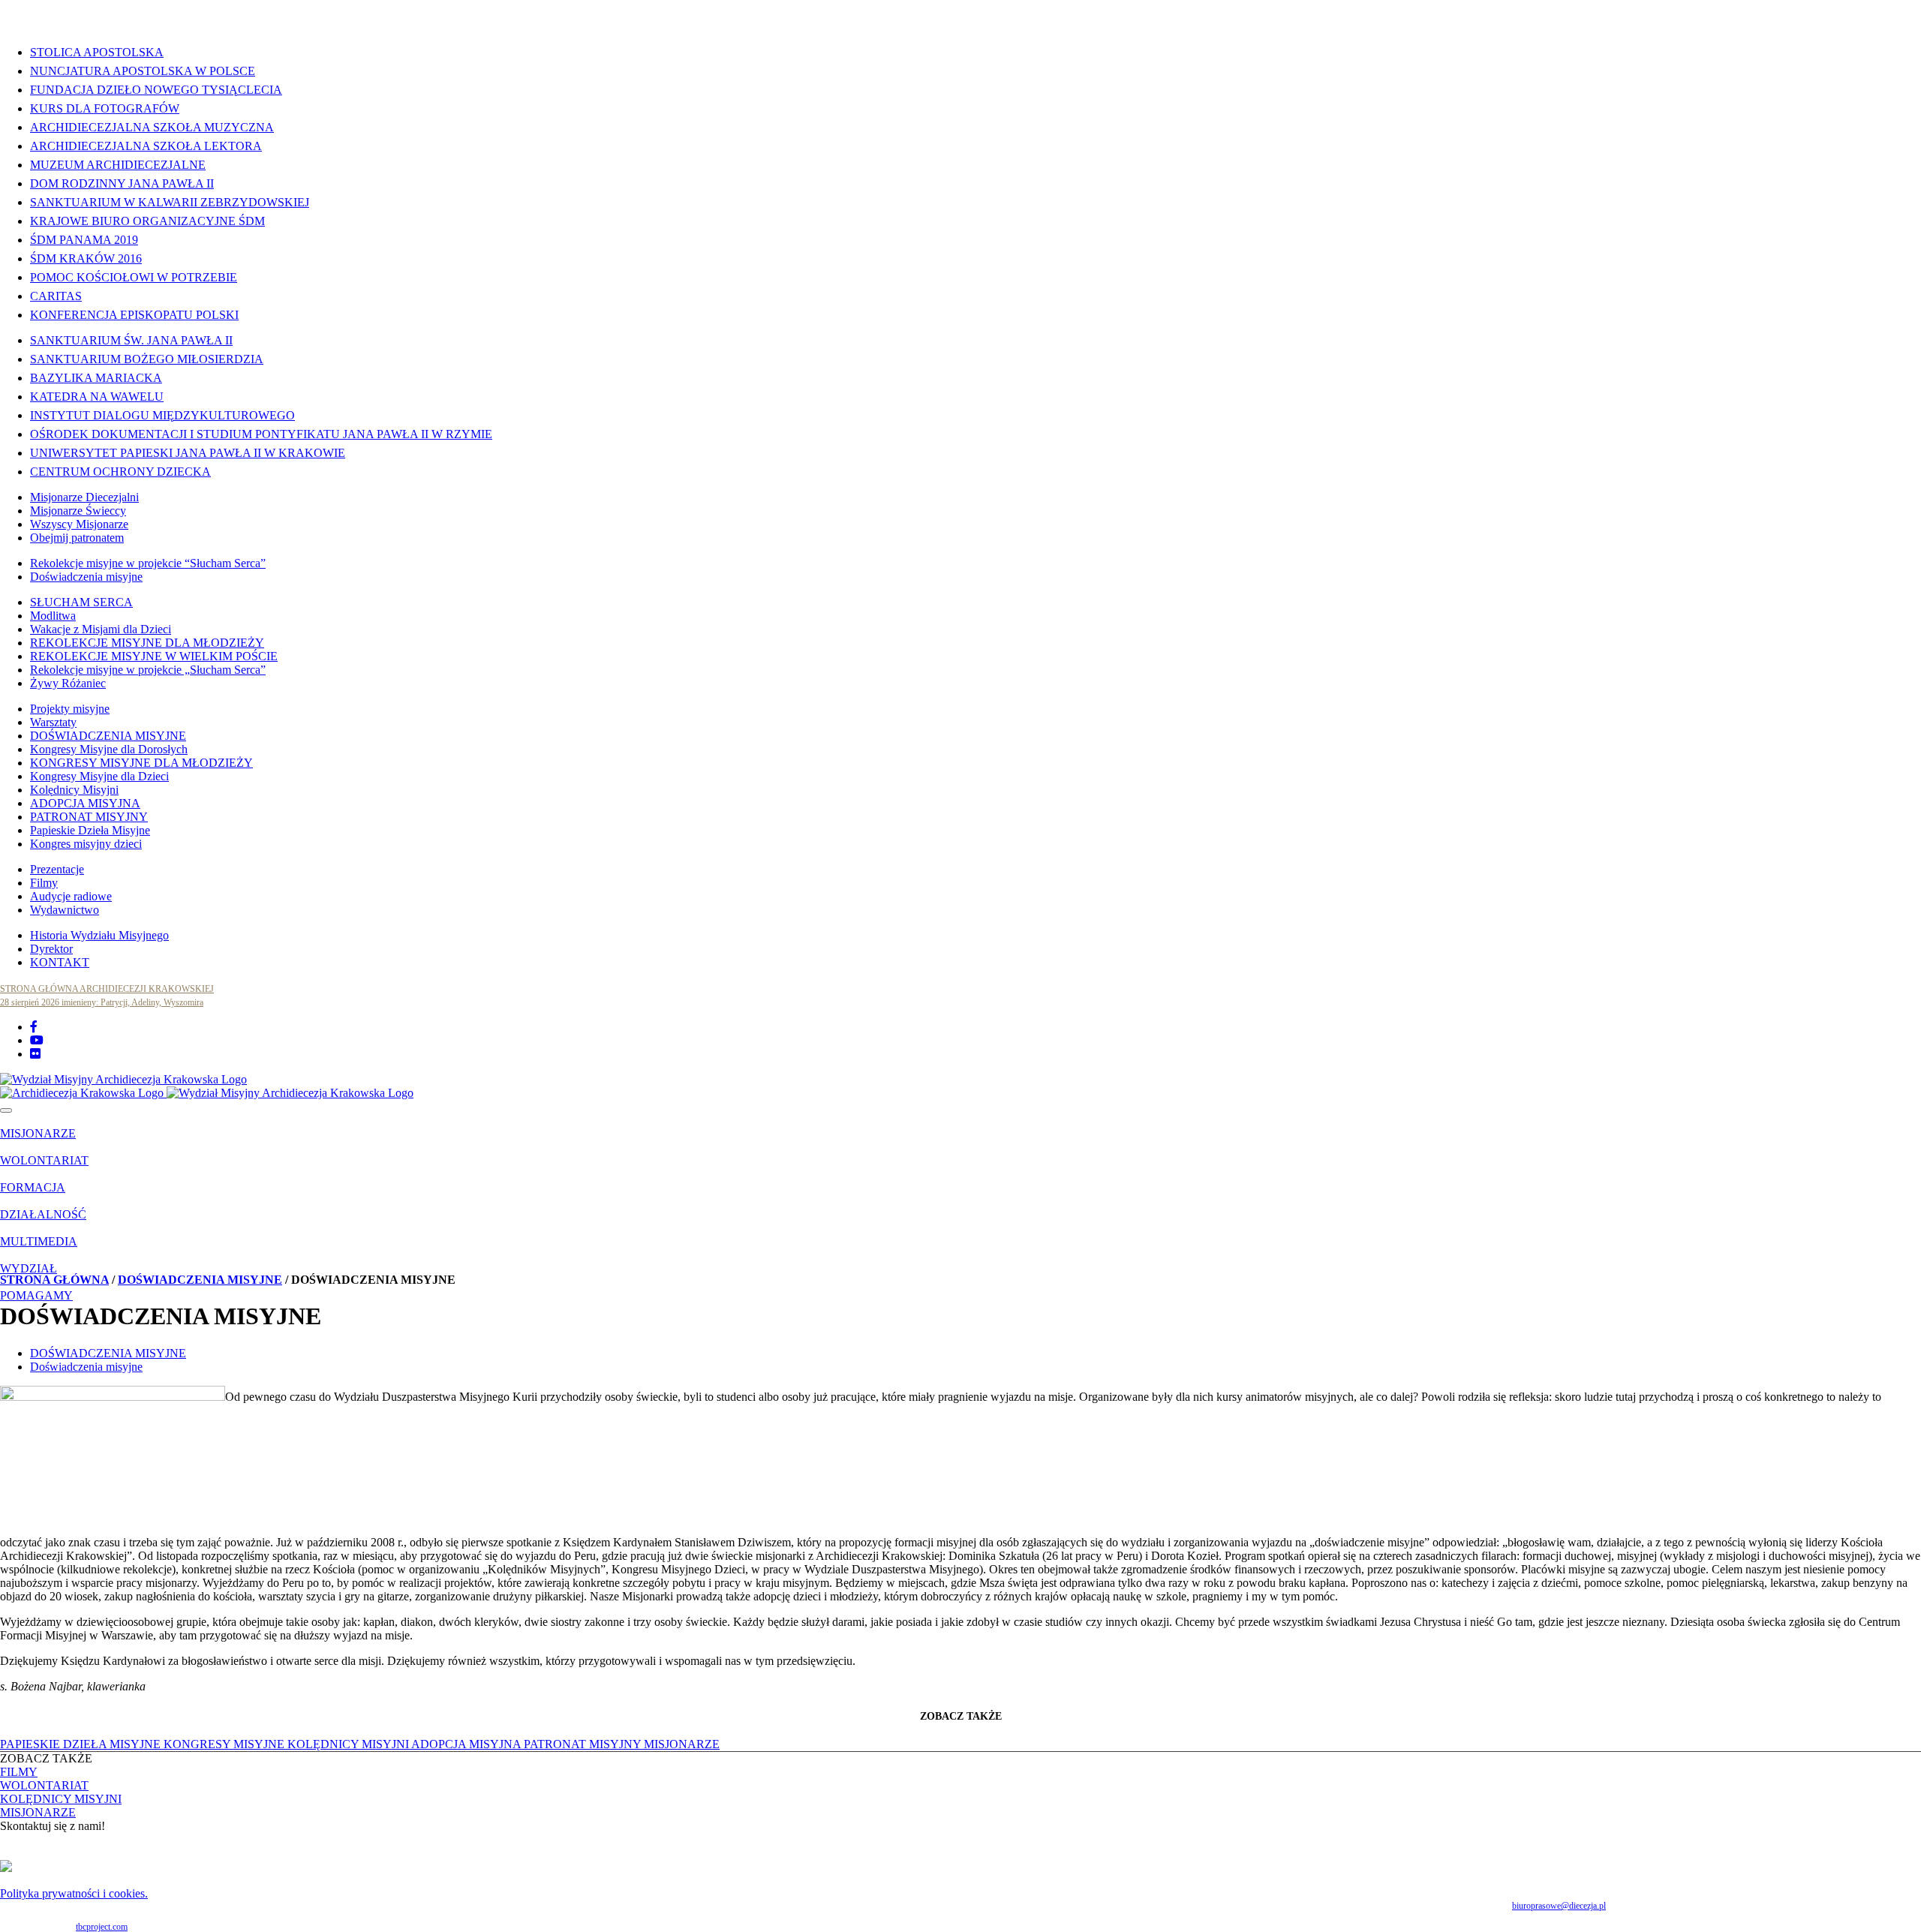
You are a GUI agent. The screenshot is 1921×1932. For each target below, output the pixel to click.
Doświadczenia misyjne (86, 577)
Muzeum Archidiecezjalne (118, 165)
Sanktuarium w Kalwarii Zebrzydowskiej (170, 202)
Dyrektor (51, 949)
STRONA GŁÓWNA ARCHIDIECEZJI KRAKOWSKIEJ (107, 989)
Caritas (56, 296)
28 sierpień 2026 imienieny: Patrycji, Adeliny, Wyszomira (102, 1002)
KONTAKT (60, 962)
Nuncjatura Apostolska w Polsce (143, 71)
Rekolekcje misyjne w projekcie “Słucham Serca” (148, 563)
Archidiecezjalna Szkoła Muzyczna (152, 127)
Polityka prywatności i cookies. (74, 1893)
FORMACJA (33, 1187)
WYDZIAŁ (29, 1268)
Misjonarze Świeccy (78, 511)
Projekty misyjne (70, 709)
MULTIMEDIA (39, 1241)
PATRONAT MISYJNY (89, 817)
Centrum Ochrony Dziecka (120, 472)
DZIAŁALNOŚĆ (43, 1214)
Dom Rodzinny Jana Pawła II (122, 183)
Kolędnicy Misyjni (74, 790)
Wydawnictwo (65, 910)
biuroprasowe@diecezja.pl (1559, 1906)
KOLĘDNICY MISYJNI (349, 1744)
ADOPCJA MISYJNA (85, 803)
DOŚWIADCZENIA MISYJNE (108, 736)
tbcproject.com (102, 1927)
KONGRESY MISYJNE (225, 1744)
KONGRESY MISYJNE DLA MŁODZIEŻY (141, 763)
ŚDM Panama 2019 (84, 240)
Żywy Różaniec (68, 683)
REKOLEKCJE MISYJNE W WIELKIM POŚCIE (154, 656)
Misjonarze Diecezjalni (84, 497)
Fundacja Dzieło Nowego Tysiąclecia (156, 90)
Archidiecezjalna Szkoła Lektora (146, 146)
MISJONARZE (38, 1133)
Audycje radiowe (71, 896)
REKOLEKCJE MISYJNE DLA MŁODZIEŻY (147, 643)
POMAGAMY (36, 1295)
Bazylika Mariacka (96, 378)
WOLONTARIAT (44, 1160)
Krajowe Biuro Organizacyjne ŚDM (147, 221)
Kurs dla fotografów (105, 108)
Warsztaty (53, 722)
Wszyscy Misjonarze (79, 524)
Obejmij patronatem (77, 538)
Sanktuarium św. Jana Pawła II (131, 340)
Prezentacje (57, 869)
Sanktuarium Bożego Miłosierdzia (147, 359)
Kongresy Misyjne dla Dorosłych (109, 749)
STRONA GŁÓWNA (54, 1280)
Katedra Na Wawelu (97, 397)
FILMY (19, 1772)
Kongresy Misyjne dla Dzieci (99, 776)
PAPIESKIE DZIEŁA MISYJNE (82, 1744)
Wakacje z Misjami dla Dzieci (101, 629)
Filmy (44, 883)
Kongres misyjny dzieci (86, 844)
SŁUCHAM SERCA (81, 602)
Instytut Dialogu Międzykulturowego (162, 415)
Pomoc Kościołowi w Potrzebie (134, 277)
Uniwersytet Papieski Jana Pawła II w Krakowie (188, 453)
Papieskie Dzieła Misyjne (90, 830)
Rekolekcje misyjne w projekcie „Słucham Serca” (148, 670)
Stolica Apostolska (97, 52)
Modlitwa (53, 616)
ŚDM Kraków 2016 (86, 258)
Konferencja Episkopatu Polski (134, 315)
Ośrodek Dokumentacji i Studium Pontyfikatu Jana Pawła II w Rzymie (261, 434)
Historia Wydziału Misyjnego (99, 935)
